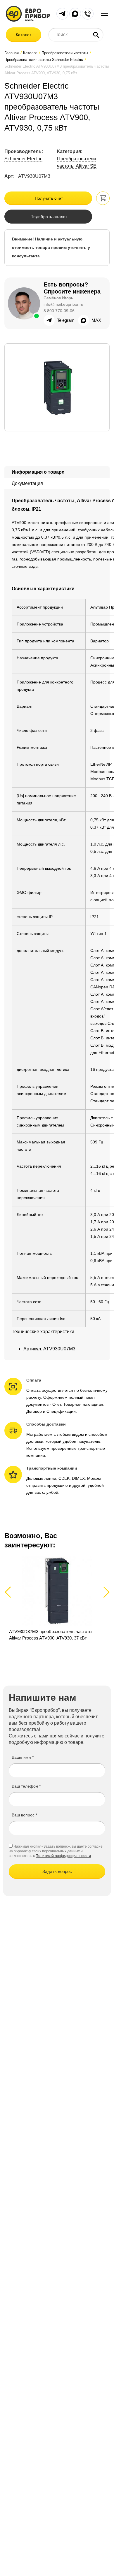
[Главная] (28, 13)
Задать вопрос (57, 1871)
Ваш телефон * (26, 1786)
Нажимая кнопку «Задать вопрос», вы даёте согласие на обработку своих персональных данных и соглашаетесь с (56, 1851)
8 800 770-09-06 (59, 311)
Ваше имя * (23, 1757)
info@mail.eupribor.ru (63, 304)
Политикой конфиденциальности (63, 1856)
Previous (10, 1592)
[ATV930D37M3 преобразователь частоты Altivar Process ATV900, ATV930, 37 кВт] (57, 1602)
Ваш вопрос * (24, 1815)
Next (105, 1592)
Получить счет (49, 198)
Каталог (24, 35)
